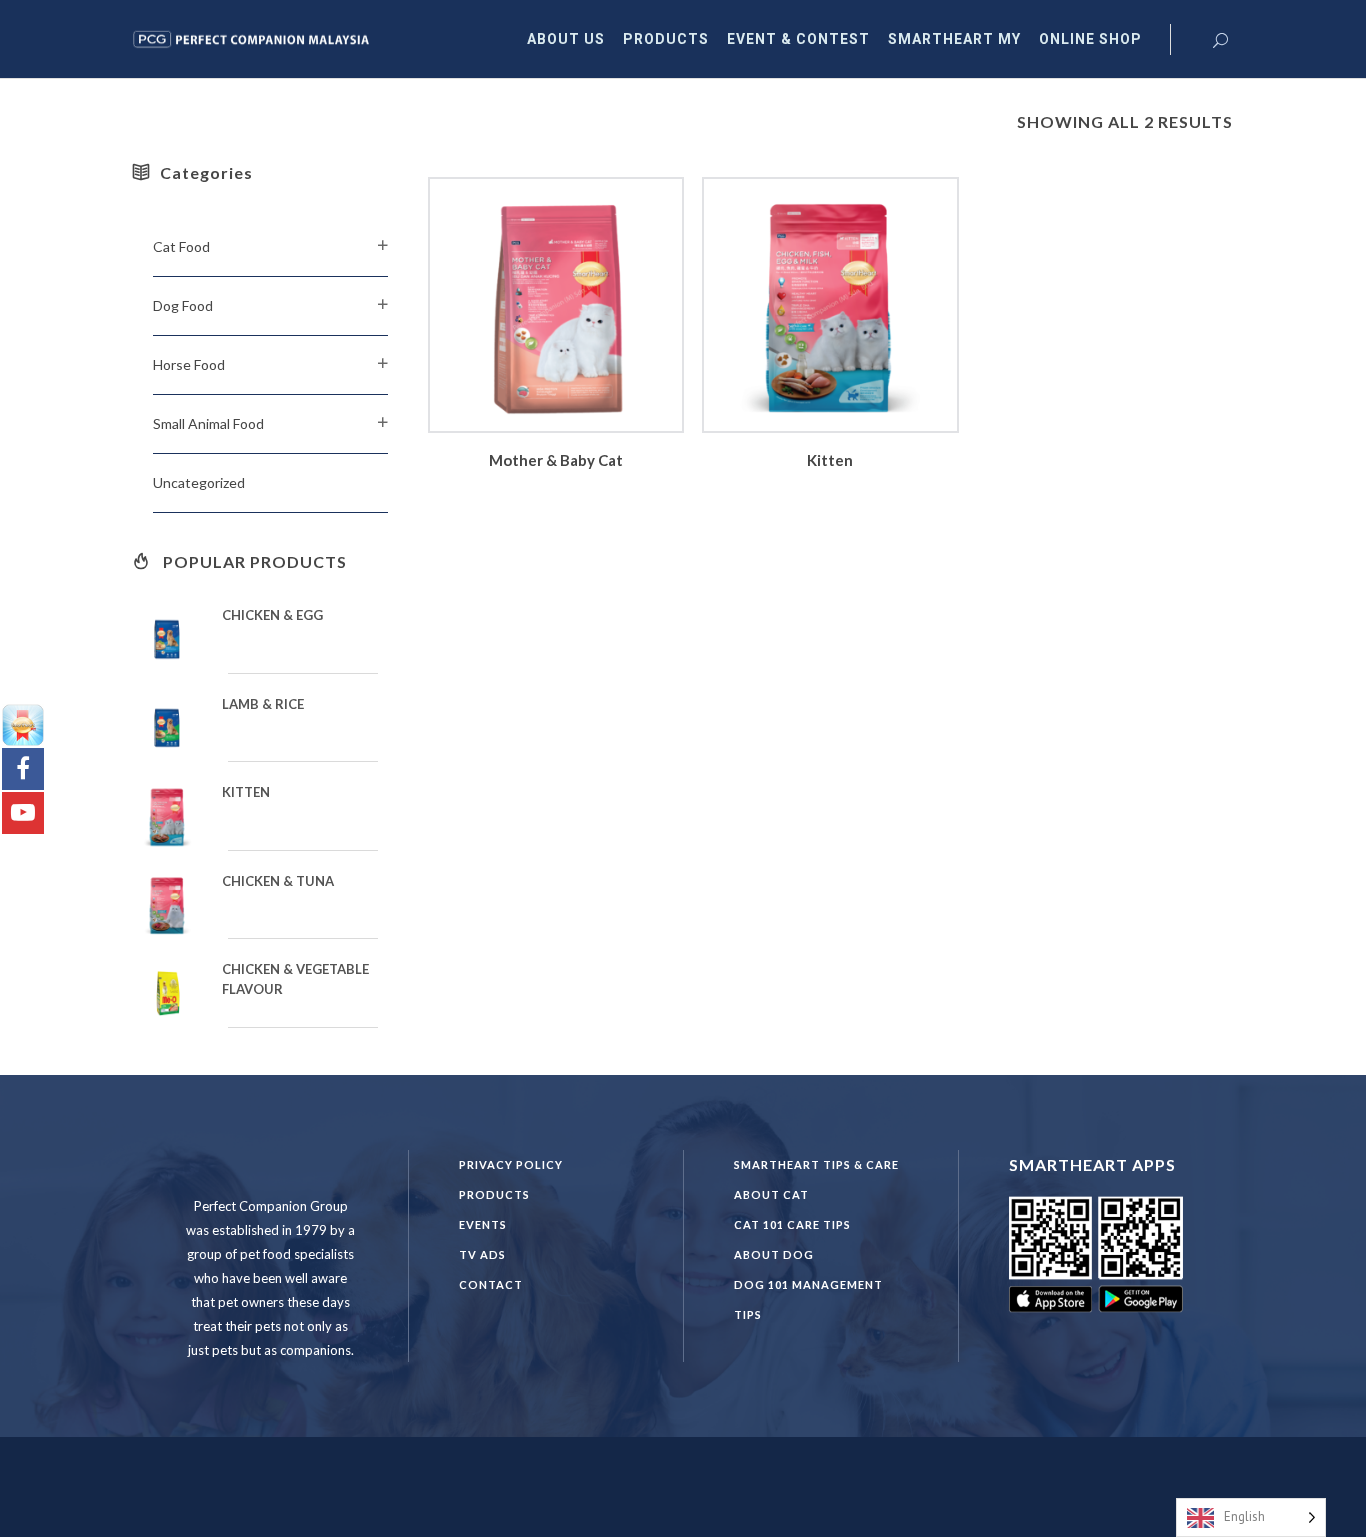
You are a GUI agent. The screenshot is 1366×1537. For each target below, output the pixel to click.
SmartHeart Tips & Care (816, 1164)
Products (494, 1194)
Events (483, 1224)
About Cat (771, 1194)
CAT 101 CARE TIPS (792, 1224)
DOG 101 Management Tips (808, 1299)
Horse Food (189, 364)
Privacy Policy (511, 1164)
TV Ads (482, 1254)
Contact (491, 1284)
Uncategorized (199, 482)
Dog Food (183, 305)
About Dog (774, 1254)
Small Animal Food (208, 423)
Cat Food (181, 246)
